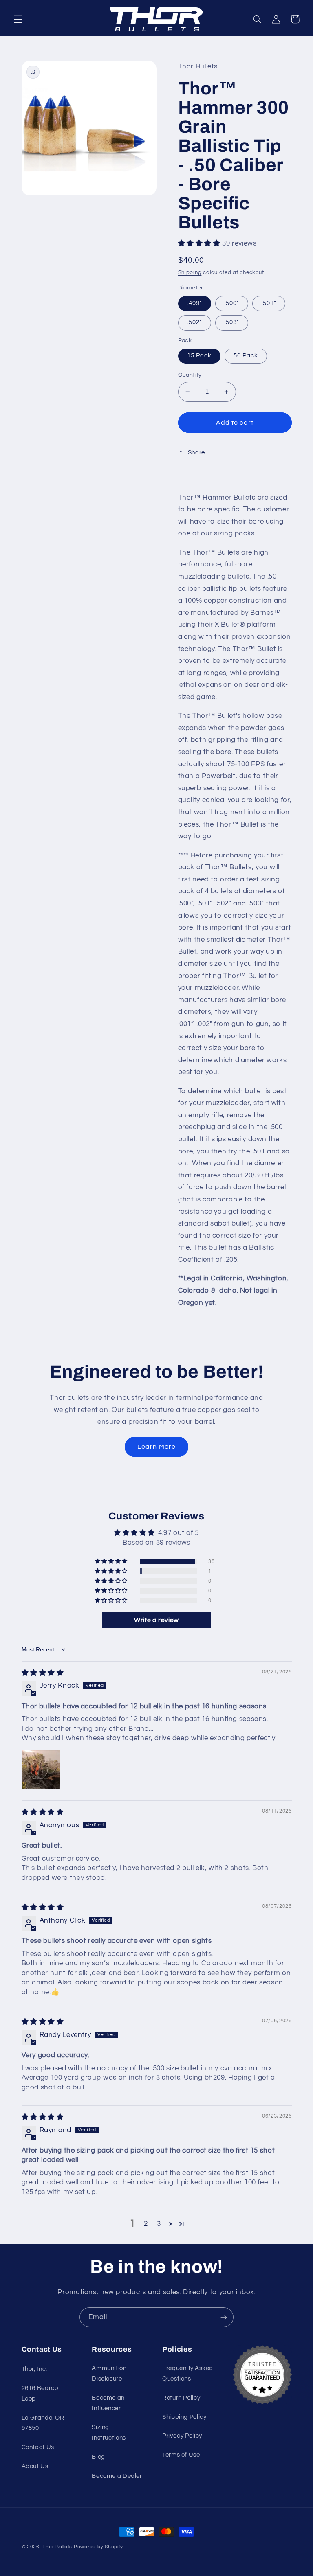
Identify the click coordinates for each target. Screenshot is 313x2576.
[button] (18, 19)
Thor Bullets (57, 2547)
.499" (195, 303)
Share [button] (196, 453)
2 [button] (146, 2224)
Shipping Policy (184, 2417)
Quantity (190, 375)
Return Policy (181, 2398)
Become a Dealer (117, 2476)
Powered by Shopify (98, 2547)
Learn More (156, 1447)
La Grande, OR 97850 (43, 2423)
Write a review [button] (156, 1620)
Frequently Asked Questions (188, 2373)
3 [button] (159, 2224)
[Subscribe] (224, 2317)
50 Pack (246, 356)
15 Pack (199, 356)
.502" (195, 322)
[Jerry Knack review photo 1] (41, 1769)
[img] (43, 1673)
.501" (269, 303)
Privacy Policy (182, 2436)
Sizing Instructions (109, 2432)
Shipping (190, 273)
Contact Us (38, 2447)
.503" (232, 322)
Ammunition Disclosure (109, 2373)
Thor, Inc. (34, 2369)
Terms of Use (181, 2455)
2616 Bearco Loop (40, 2393)
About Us (35, 2466)
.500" (232, 303)
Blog (98, 2457)
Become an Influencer (108, 2403)
